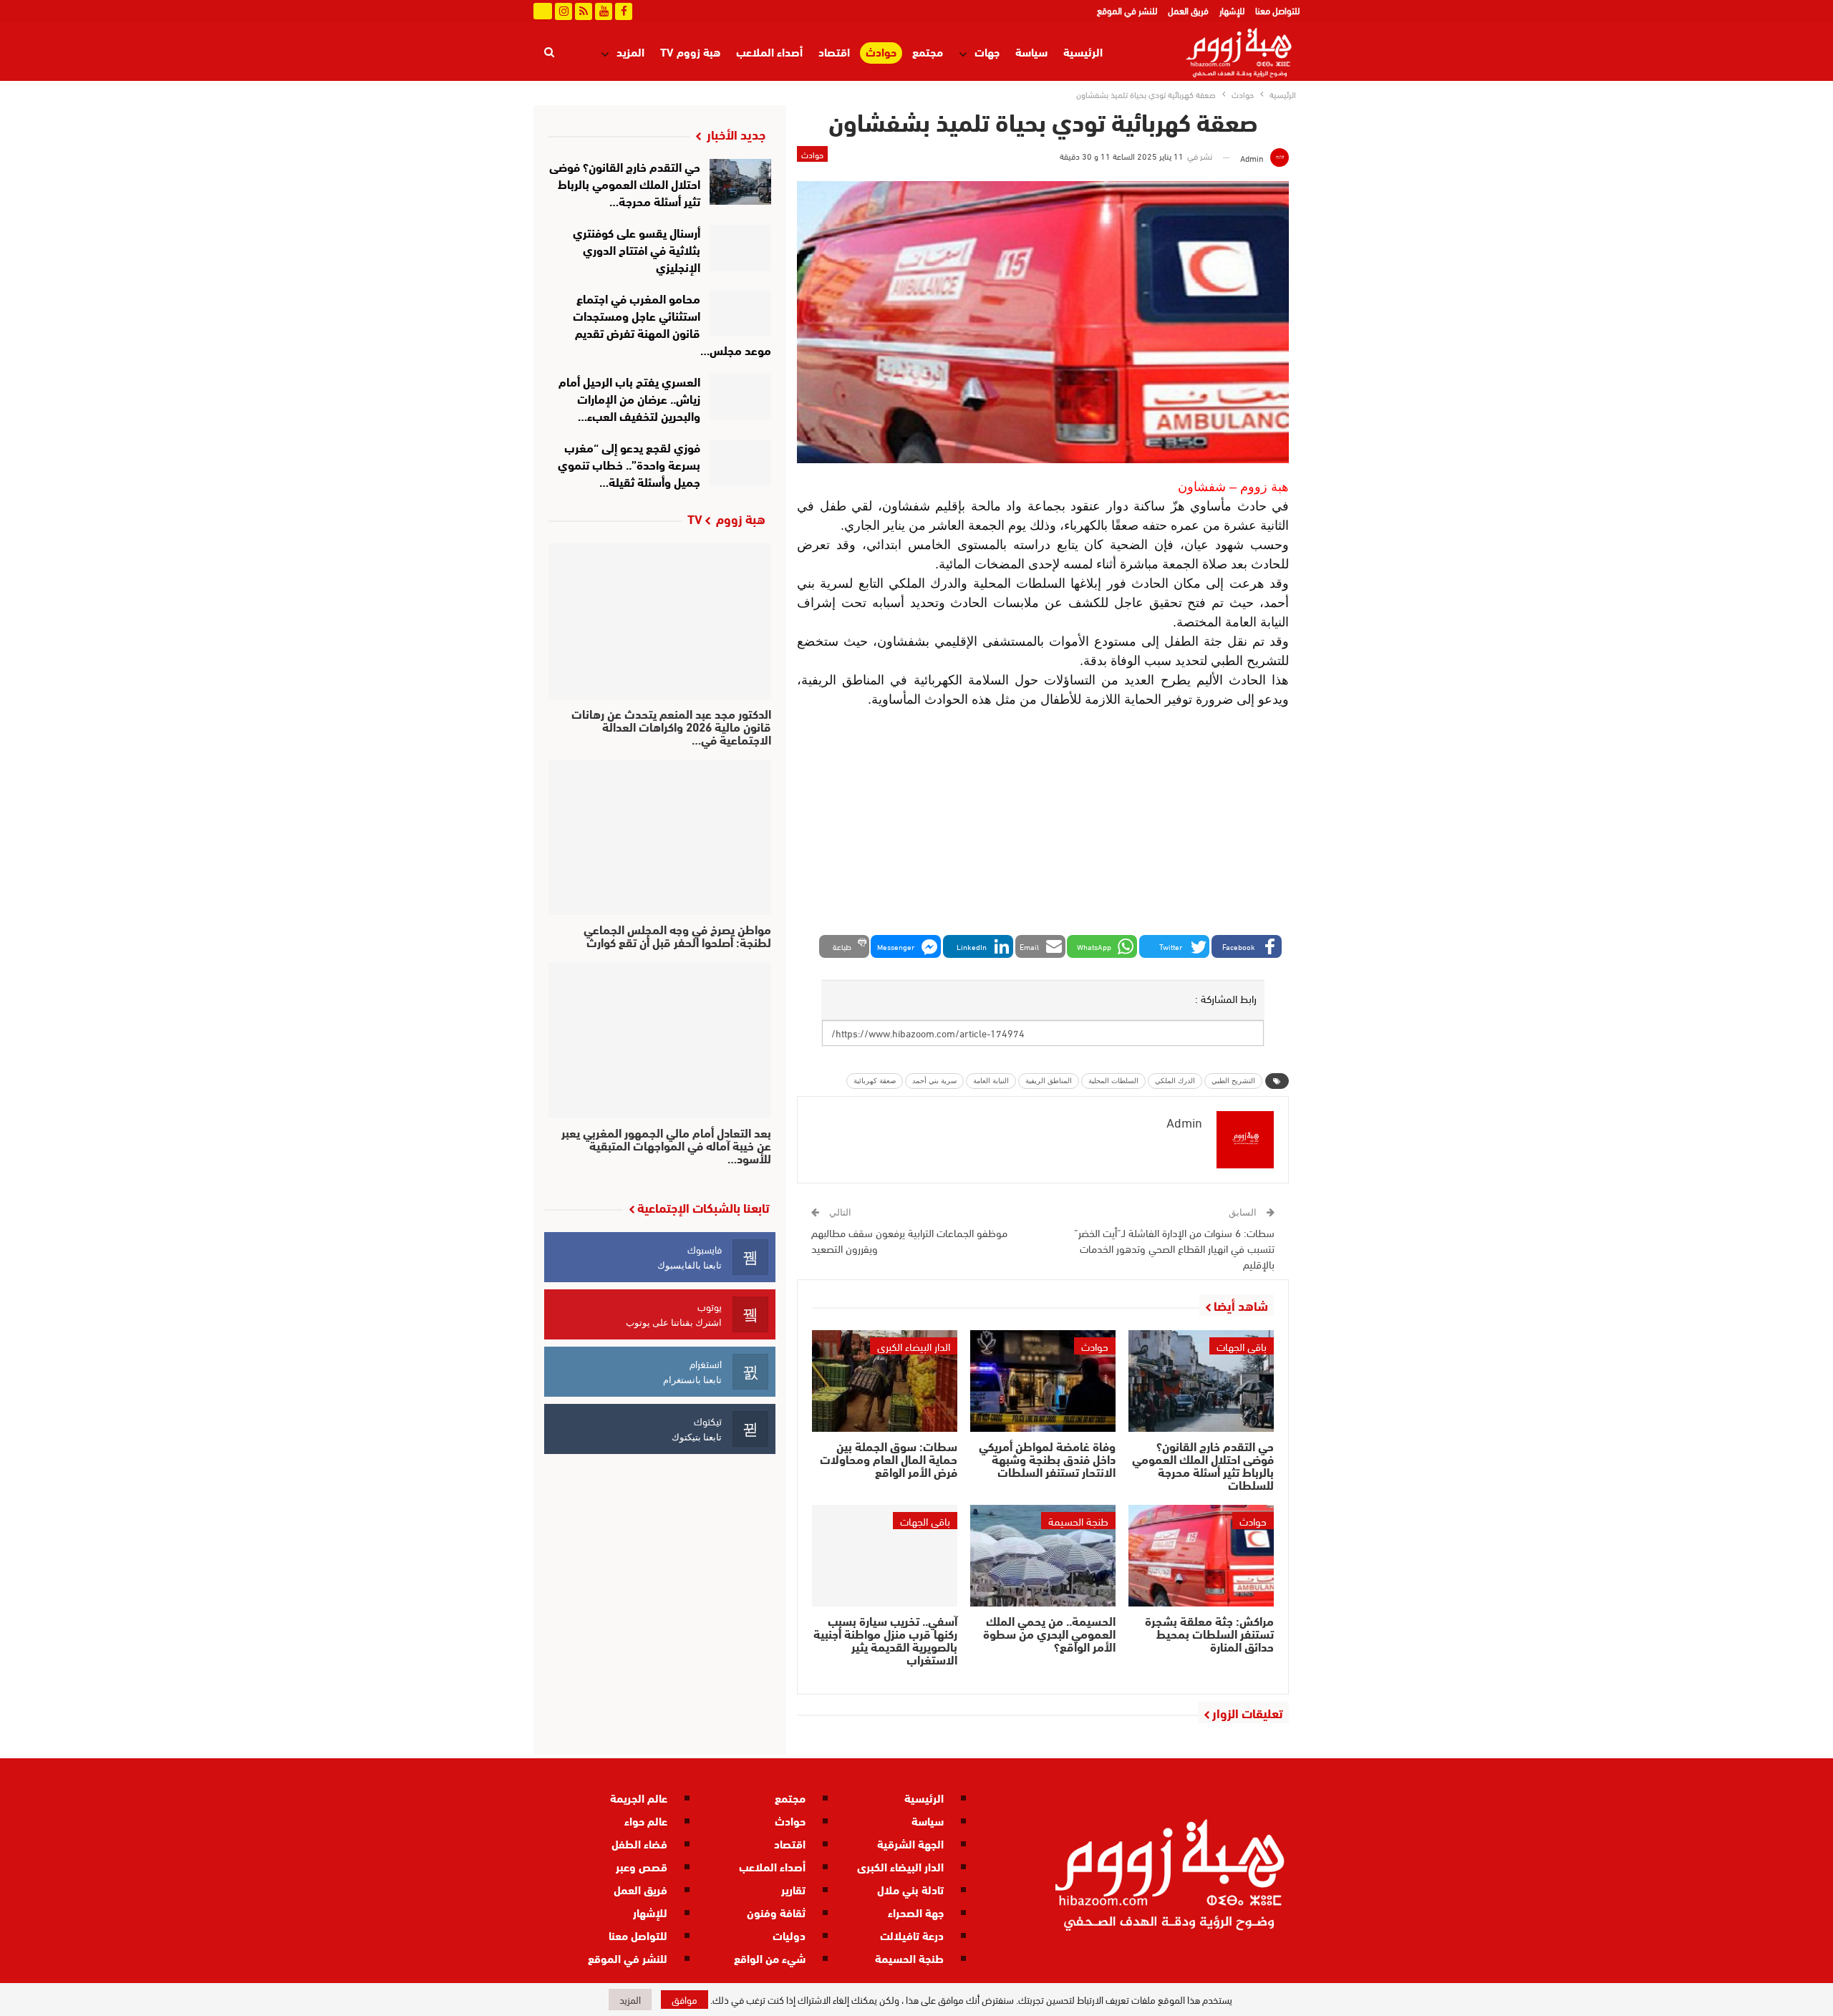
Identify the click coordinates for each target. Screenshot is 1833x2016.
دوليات (789, 1935)
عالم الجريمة (639, 1797)
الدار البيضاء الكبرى (914, 1346)
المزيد (630, 51)
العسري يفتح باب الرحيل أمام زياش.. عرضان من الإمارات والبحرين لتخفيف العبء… (629, 398)
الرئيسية (1083, 51)
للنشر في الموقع (1127, 10)
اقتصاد (834, 51)
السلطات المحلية (1113, 1081)
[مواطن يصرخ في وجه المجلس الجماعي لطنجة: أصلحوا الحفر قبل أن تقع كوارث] (660, 838)
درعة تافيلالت (912, 1935)
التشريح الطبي (1233, 1081)
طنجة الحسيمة (1078, 1521)
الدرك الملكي (1175, 1081)
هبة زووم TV (690, 51)
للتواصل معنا (1277, 10)
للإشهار (1232, 10)
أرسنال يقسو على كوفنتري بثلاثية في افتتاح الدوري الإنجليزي (637, 249)
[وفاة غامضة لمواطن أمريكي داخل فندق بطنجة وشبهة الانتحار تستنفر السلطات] (1043, 1381)
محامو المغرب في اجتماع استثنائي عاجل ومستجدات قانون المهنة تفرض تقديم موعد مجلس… (672, 323)
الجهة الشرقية (910, 1843)
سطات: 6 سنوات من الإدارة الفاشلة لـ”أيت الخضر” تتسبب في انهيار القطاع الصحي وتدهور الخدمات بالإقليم (1174, 1248)
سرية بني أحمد (934, 1081)
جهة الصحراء (916, 1912)
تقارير (793, 1889)
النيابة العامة (991, 1081)
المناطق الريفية (1049, 1081)
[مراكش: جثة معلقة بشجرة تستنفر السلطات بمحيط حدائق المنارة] (1201, 1556)
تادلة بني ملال (910, 1889)
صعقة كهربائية (875, 1081)
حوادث (881, 52)
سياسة (1031, 51)
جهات (987, 51)
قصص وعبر (642, 1866)
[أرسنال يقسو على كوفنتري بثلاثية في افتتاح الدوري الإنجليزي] (741, 248)
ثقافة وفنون (776, 1912)
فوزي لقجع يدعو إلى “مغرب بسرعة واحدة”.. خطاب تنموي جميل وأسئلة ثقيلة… (629, 464)
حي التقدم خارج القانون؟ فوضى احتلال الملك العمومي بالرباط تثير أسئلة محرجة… (625, 183)
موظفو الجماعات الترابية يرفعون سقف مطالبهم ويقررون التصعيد (909, 1240)
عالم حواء (646, 1820)
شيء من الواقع (770, 1958)
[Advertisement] (1043, 824)
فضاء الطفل (639, 1843)
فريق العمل (1188, 10)
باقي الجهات (1242, 1346)
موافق (685, 1999)
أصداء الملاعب (769, 51)
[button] (1247, 946)
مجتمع (928, 51)
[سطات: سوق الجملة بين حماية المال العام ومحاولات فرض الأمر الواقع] (885, 1381)
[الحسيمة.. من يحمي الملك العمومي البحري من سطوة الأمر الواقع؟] (1043, 1556)
